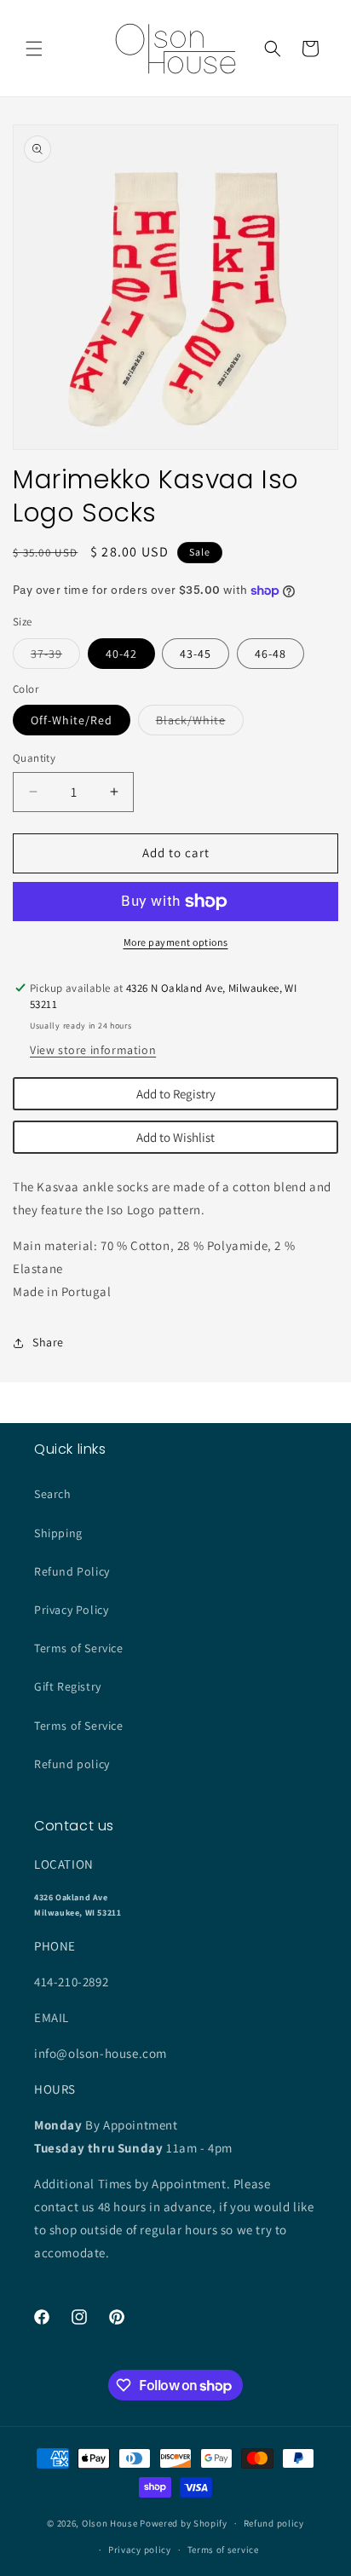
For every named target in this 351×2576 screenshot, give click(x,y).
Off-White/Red (72, 720)
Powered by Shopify (184, 2523)
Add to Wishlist (175, 1137)
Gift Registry (68, 1686)
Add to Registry (176, 1094)
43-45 (196, 654)
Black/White (200, 723)
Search (53, 1494)
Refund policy (72, 1764)
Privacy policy (140, 2550)
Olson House (110, 2523)
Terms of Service (79, 1648)
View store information (93, 1050)
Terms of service (223, 2550)
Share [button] (48, 1342)
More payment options (176, 942)
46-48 (270, 654)
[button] (34, 49)
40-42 (121, 654)
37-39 (55, 657)
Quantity (34, 758)
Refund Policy (72, 1571)
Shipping (58, 1533)
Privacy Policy (71, 1610)
